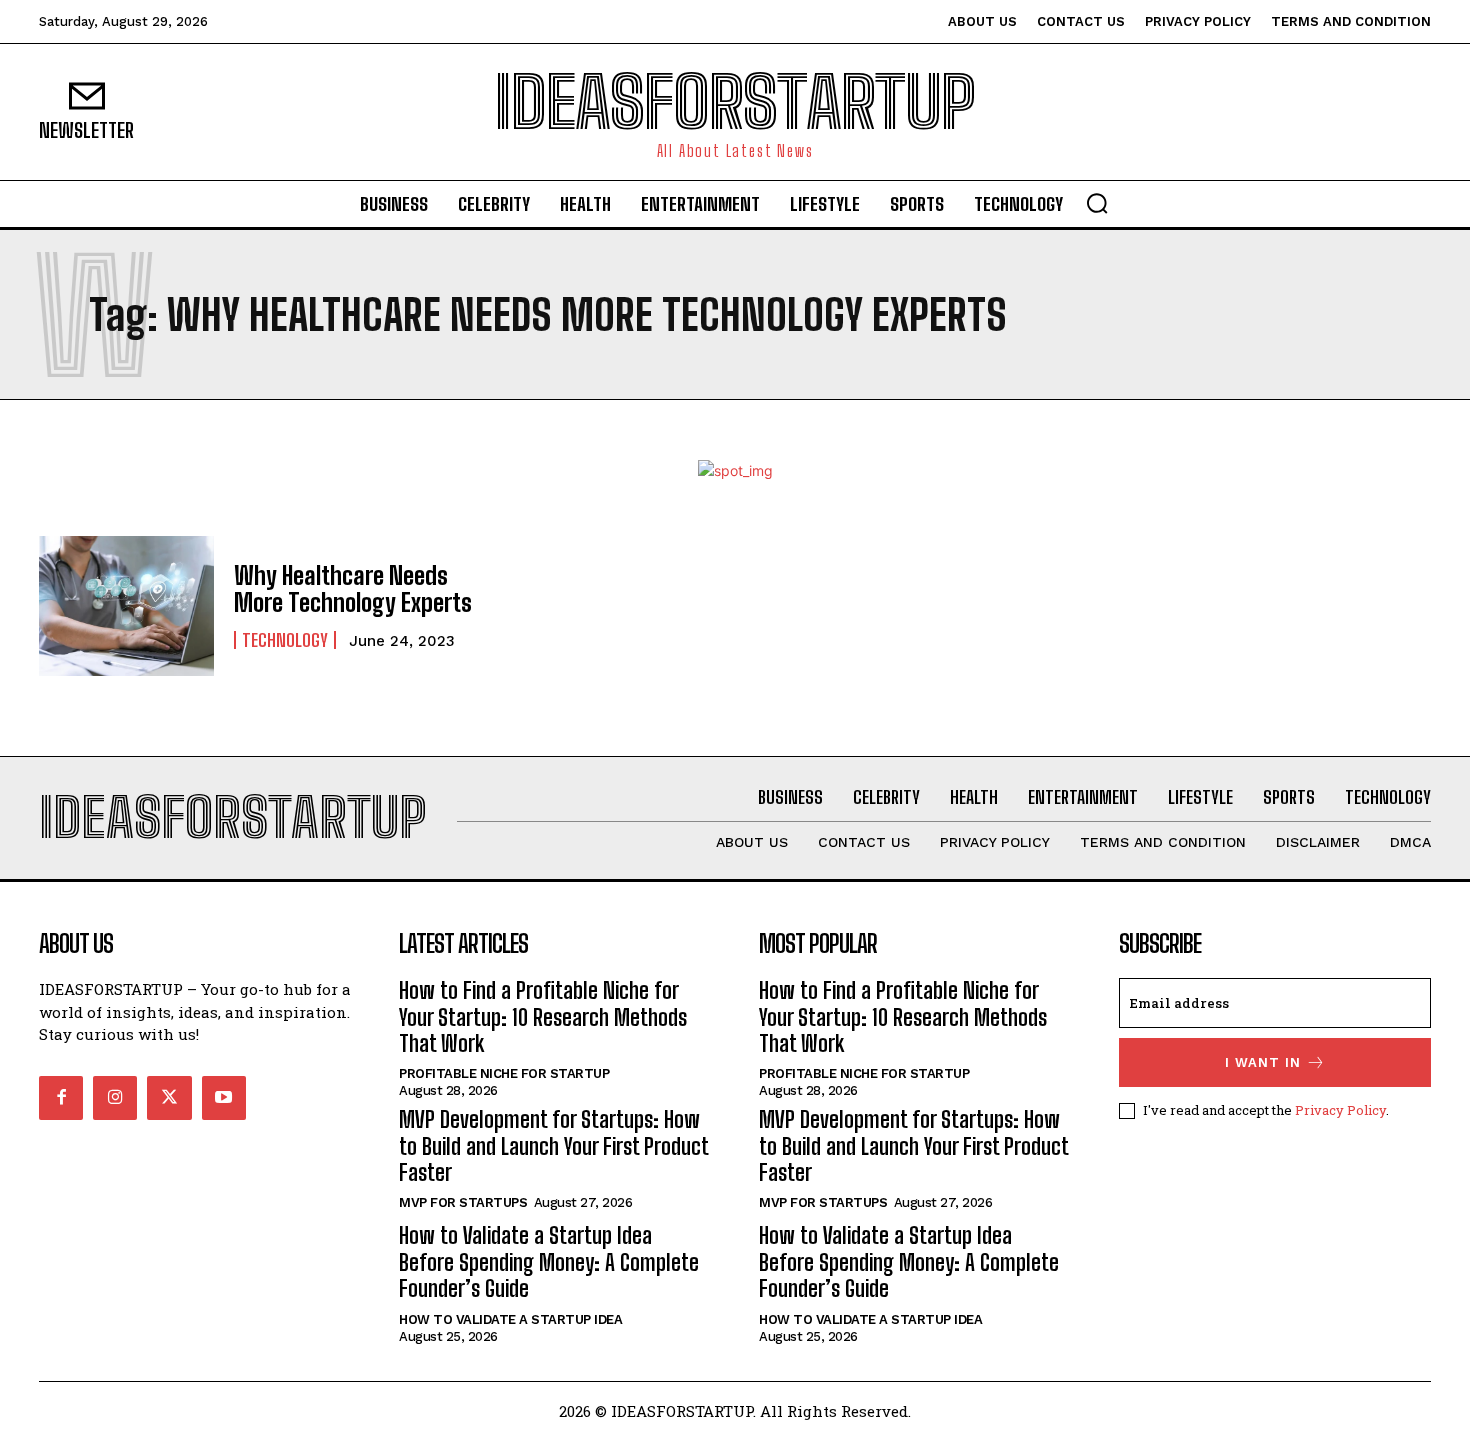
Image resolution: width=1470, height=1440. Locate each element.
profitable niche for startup (504, 1073)
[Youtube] (224, 1098)
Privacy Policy (1340, 1110)
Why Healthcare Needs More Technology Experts (353, 588)
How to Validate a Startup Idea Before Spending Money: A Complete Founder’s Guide (549, 1262)
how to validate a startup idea (510, 1319)
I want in (1263, 1062)
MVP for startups (463, 1202)
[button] (1097, 203)
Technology (285, 640)
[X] (169, 1098)
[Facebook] (61, 1098)
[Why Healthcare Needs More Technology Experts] (126, 606)
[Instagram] (115, 1098)
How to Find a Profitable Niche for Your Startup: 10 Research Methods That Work (543, 1017)
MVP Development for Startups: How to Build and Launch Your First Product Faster (554, 1146)
